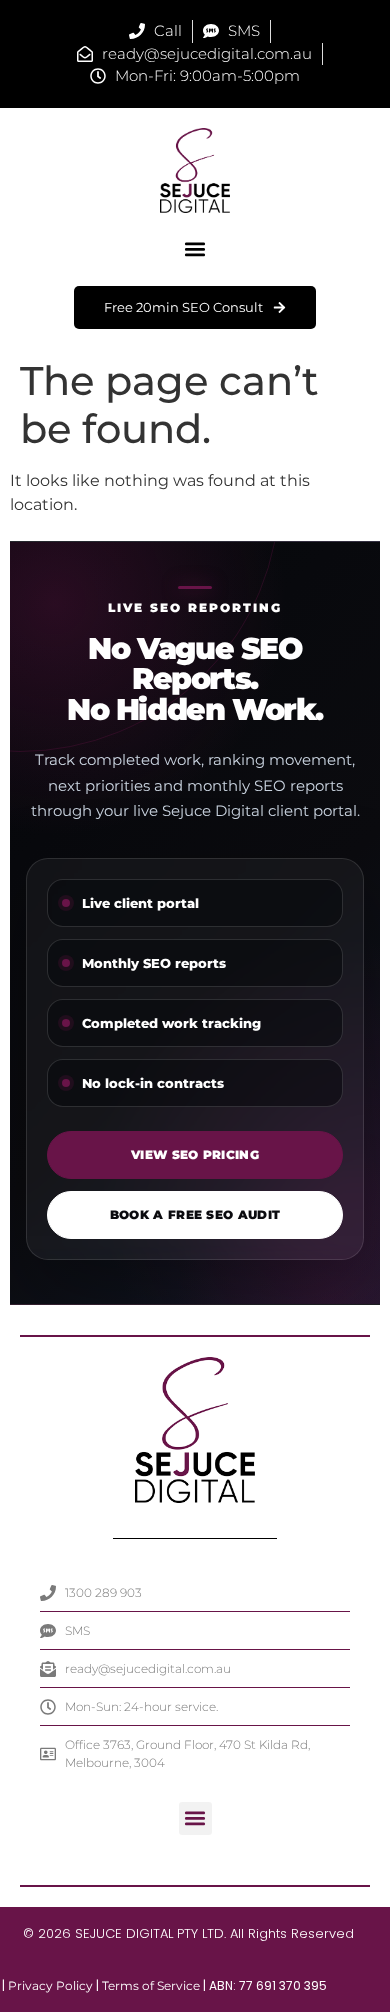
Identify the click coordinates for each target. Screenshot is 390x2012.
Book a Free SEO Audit (195, 1214)
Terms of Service (151, 1985)
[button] (194, 249)
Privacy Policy (50, 1985)
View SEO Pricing (195, 1154)
